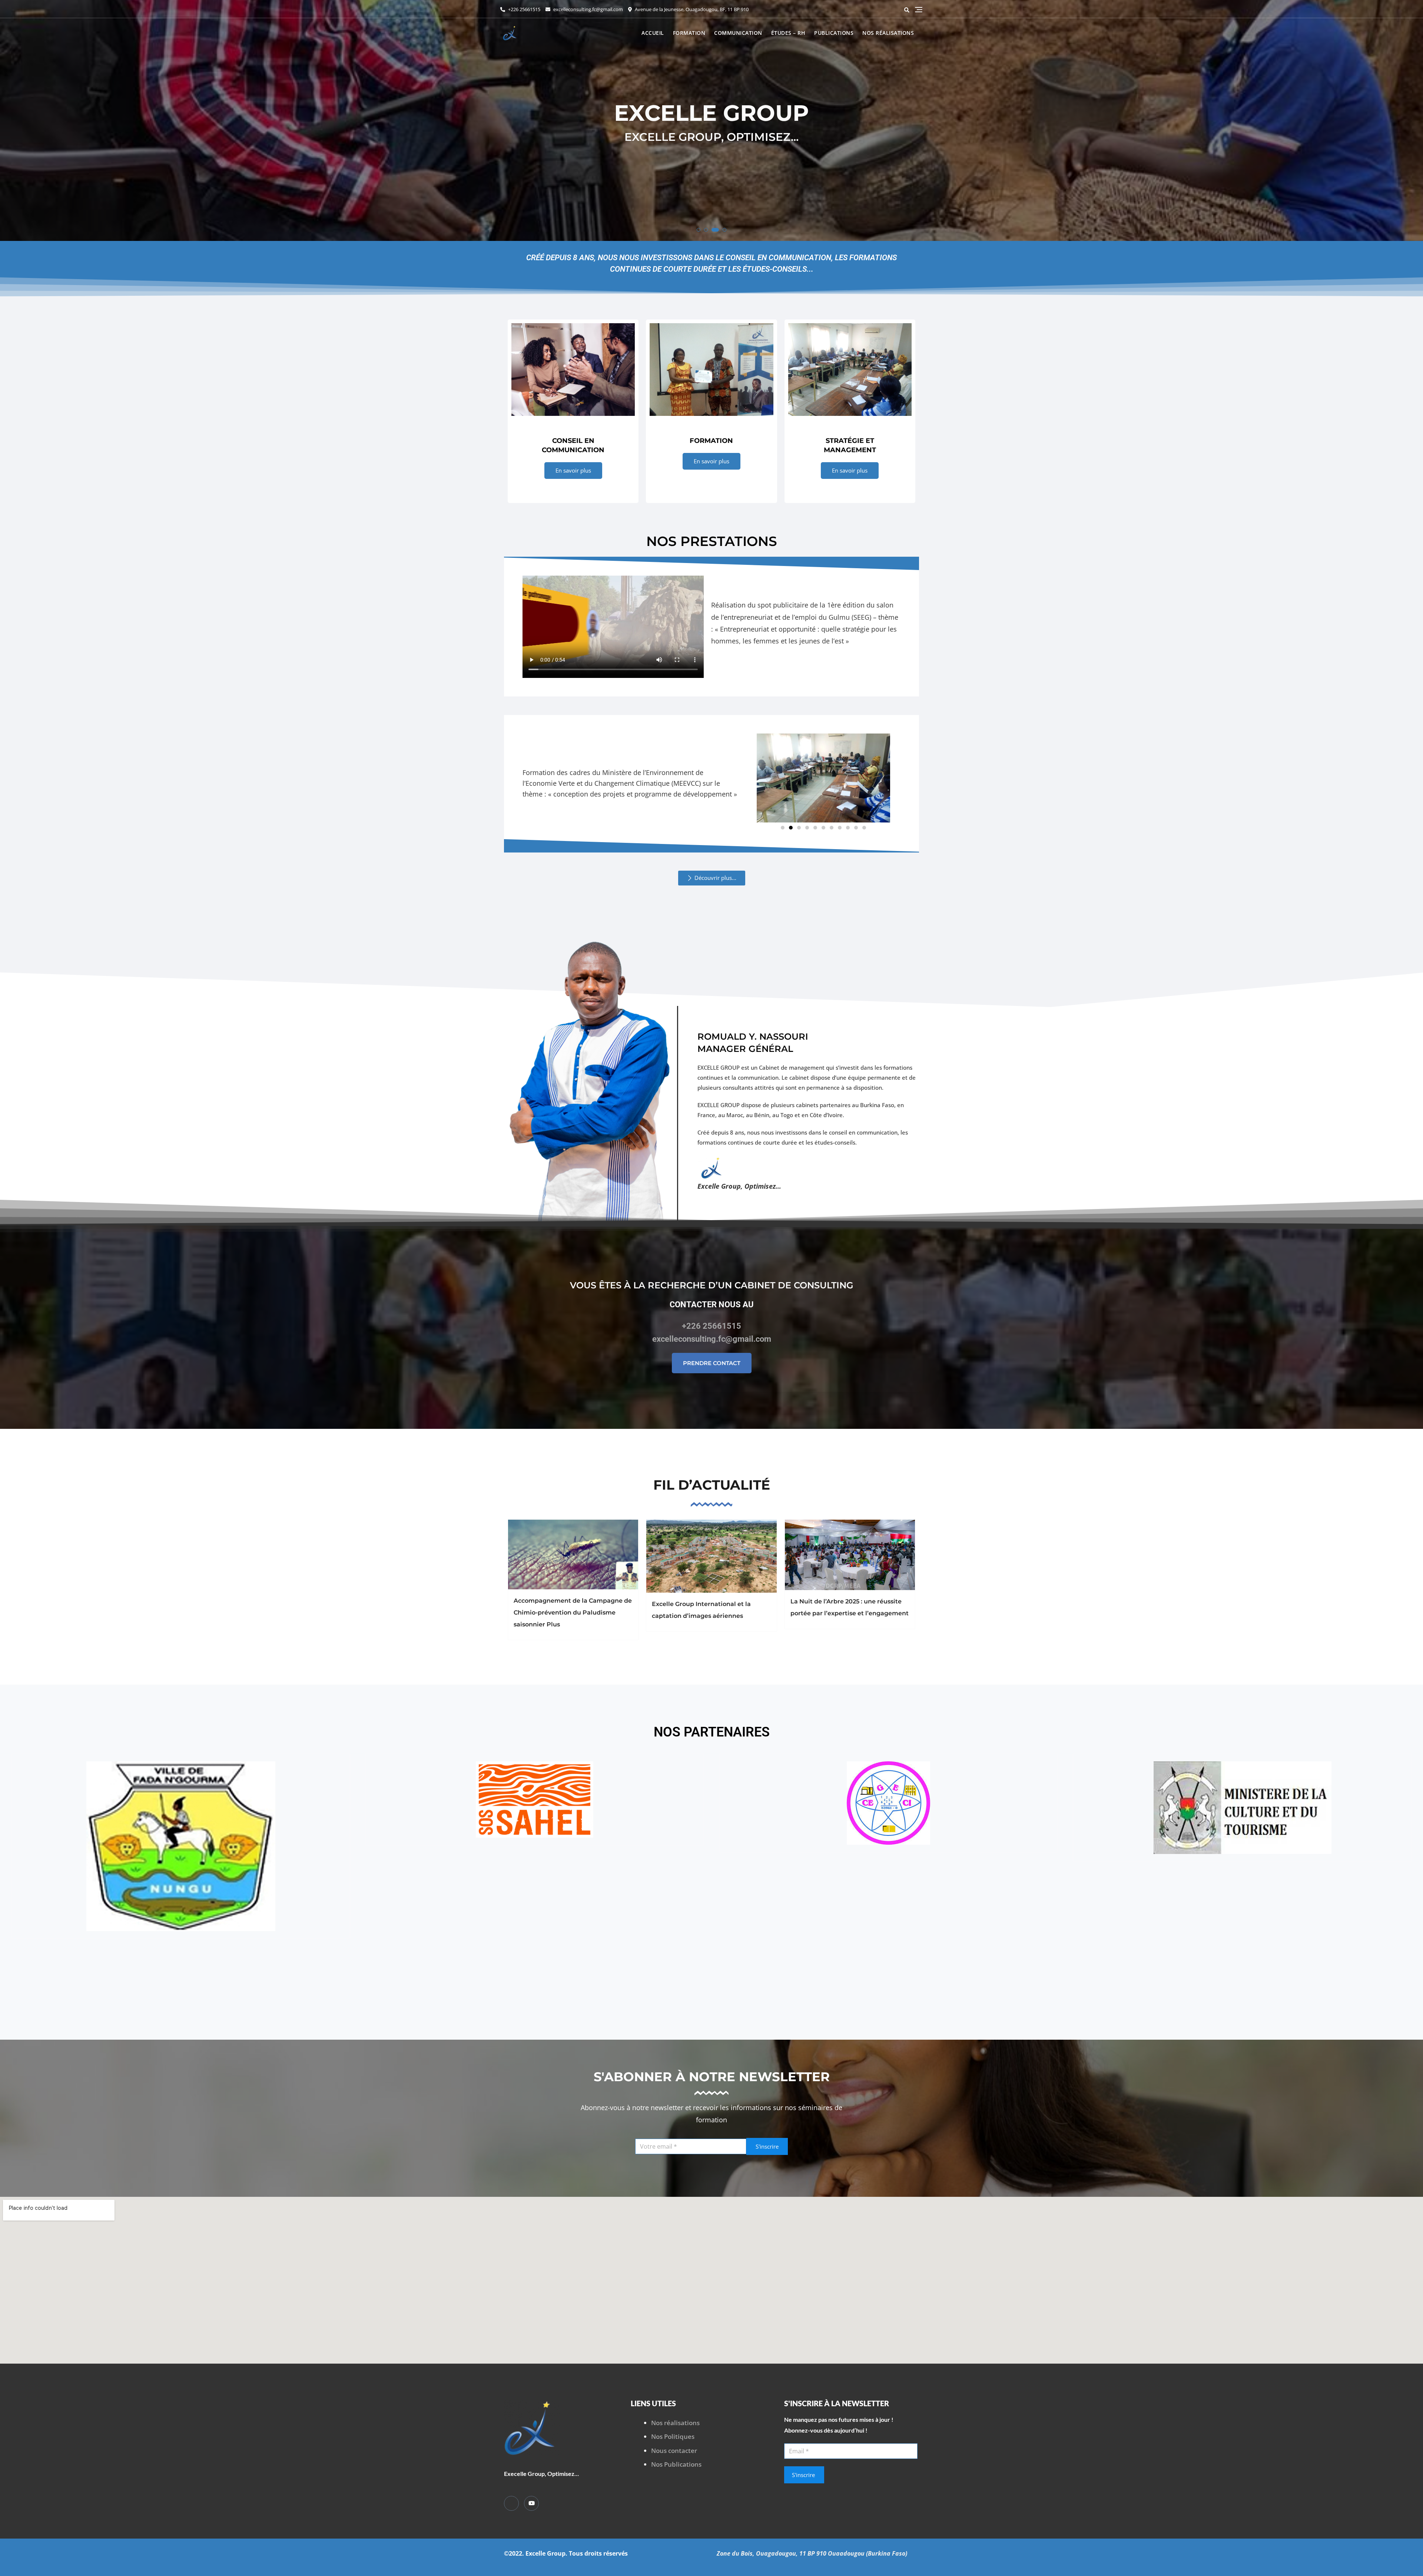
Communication (738, 33)
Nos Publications (676, 2464)
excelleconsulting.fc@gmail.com (588, 9)
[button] (700, 230)
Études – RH (788, 33)
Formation (689, 33)
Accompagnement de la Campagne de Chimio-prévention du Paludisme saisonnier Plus (573, 1613)
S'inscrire (767, 2146)
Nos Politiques (673, 2436)
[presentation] (13, 123)
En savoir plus (573, 470)
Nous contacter (674, 2451)
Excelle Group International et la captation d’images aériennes (701, 1610)
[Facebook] (511, 2503)
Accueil (653, 33)
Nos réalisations (888, 33)
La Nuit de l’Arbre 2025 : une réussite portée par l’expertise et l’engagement (850, 1607)
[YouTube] (531, 2503)
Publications (834, 33)
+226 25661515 (524, 9)
